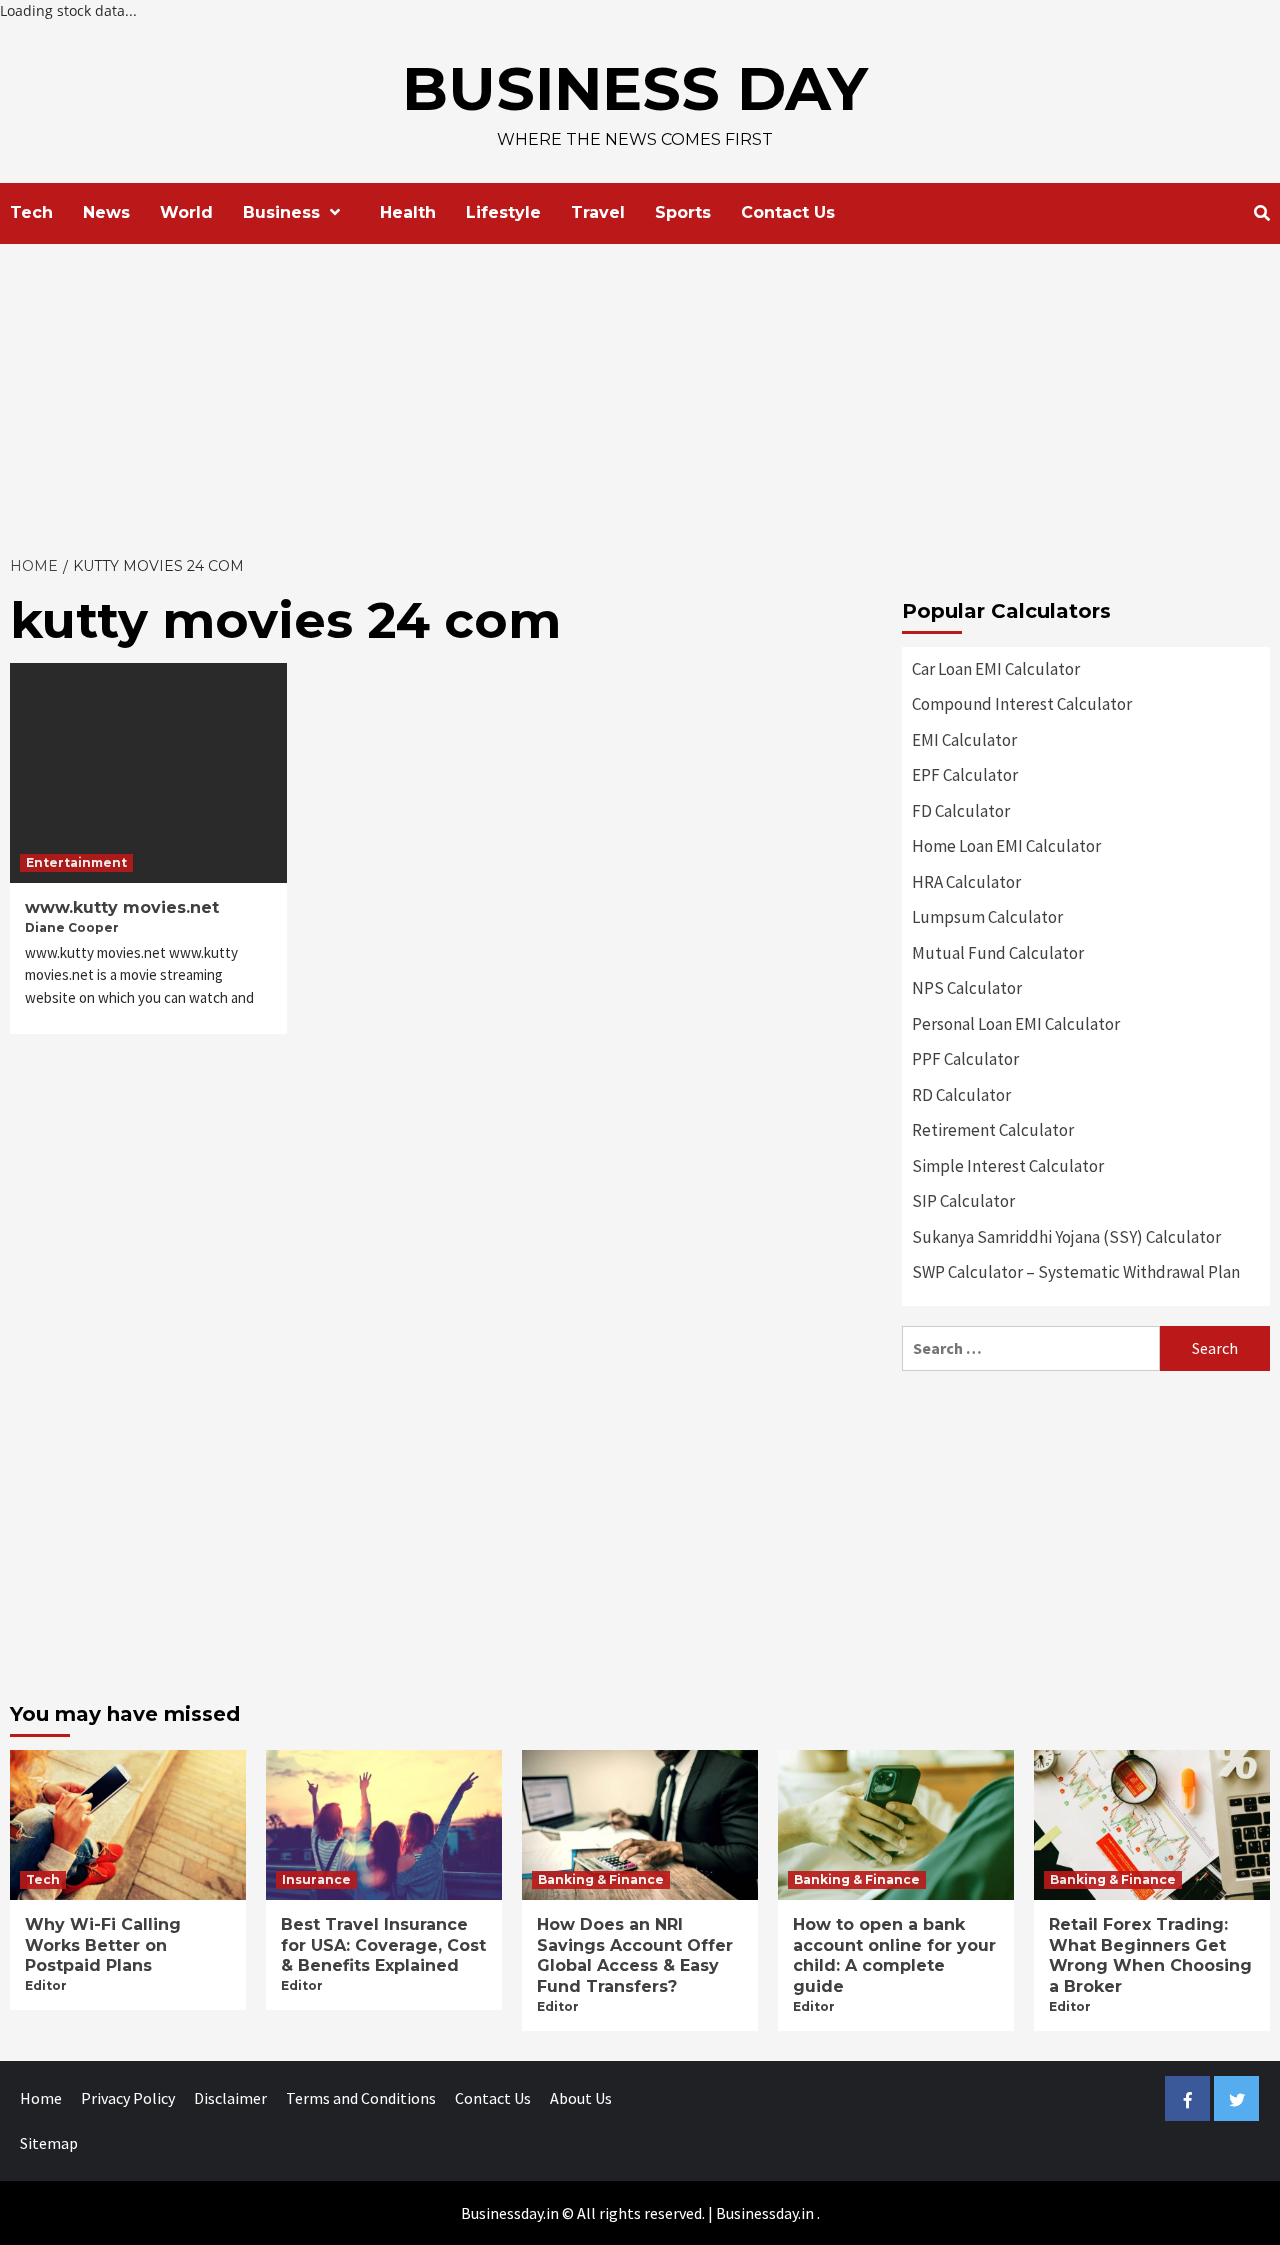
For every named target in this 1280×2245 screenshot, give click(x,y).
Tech (31, 212)
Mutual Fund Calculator (998, 953)
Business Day (635, 88)
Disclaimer (230, 2098)
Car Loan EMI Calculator (996, 669)
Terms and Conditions (361, 2098)
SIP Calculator (963, 1201)
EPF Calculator (965, 775)
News (106, 212)
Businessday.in (765, 2213)
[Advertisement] (640, 394)
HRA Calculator (966, 882)
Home (41, 2098)
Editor (46, 1985)
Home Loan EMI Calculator (1006, 846)
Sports (683, 212)
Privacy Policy (128, 2098)
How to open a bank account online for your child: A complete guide (894, 1955)
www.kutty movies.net (122, 907)
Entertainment (76, 862)
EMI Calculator (964, 740)
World (186, 212)
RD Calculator (961, 1095)
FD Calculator (961, 811)
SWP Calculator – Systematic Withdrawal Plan (1076, 1272)
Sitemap (49, 2143)
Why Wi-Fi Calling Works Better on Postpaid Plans (103, 1945)
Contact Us (788, 212)
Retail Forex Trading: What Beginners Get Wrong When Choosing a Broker (1150, 1955)
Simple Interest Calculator (1008, 1166)
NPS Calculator (967, 988)
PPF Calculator (965, 1059)
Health (408, 212)
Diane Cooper (72, 927)
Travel (598, 212)
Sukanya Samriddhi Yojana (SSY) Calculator (1066, 1237)
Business (281, 212)
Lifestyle (503, 212)
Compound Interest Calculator (1022, 704)
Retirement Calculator (993, 1130)
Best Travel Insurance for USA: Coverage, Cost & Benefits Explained (383, 1945)
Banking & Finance (601, 1879)
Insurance (316, 1879)
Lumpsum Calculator (987, 917)
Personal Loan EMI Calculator (1016, 1024)
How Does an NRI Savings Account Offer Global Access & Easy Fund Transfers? (635, 1955)
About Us (581, 2098)
